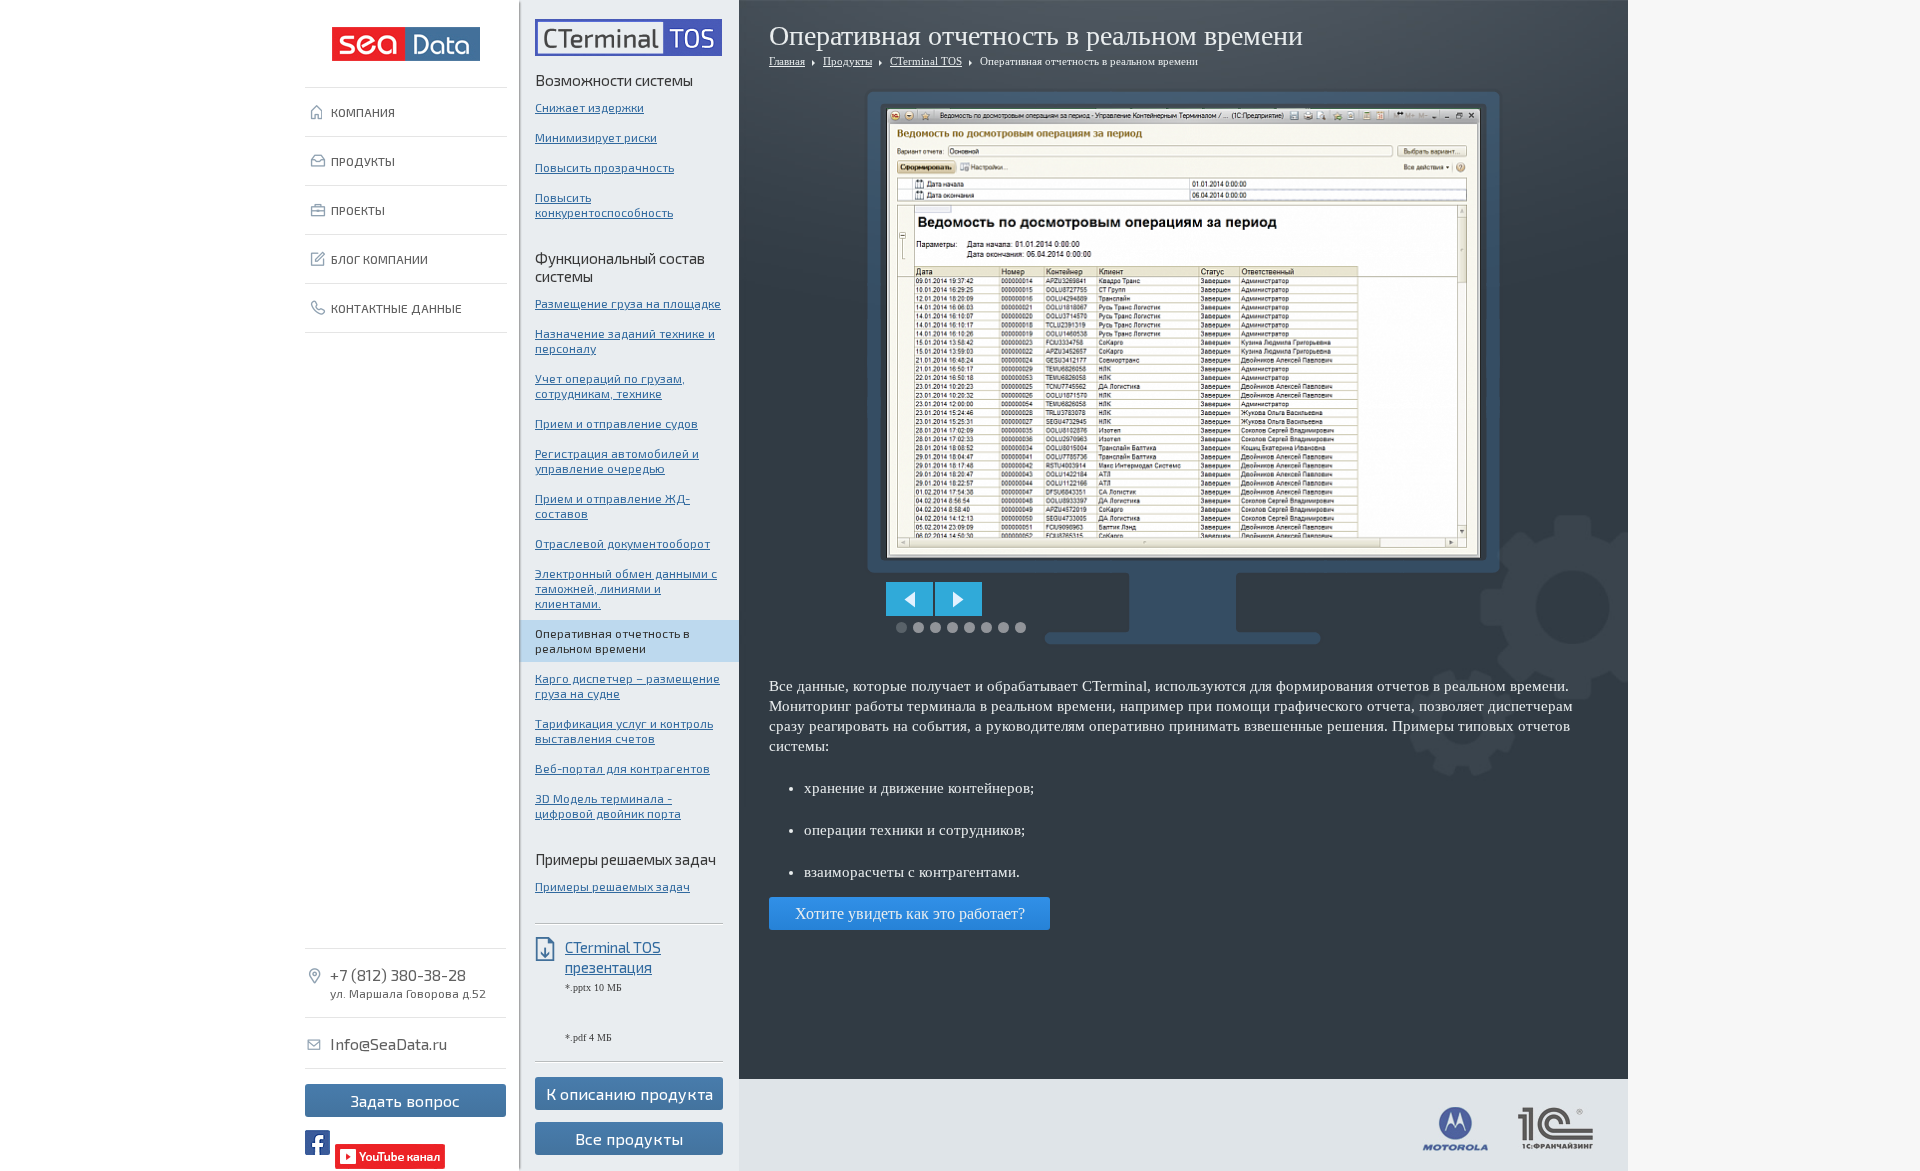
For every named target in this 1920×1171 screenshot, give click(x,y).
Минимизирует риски (596, 137)
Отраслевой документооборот (622, 543)
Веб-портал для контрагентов (622, 768)
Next (958, 599)
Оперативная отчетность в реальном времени (612, 640)
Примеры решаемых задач (612, 886)
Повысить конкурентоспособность (604, 204)
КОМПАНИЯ (363, 112)
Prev (909, 599)
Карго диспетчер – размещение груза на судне (627, 685)
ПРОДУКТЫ (363, 161)
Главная (787, 61)
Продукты (847, 61)
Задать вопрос (405, 1100)
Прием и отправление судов (616, 423)
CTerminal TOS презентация (613, 957)
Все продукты (629, 1138)
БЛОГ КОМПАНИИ (379, 259)
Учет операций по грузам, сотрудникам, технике (610, 385)
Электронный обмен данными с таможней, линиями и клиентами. (626, 588)
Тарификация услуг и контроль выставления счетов (624, 730)
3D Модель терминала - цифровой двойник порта (608, 805)
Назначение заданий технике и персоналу (625, 340)
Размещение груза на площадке (628, 303)
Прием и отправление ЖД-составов (612, 505)
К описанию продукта (629, 1093)
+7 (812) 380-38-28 (398, 975)
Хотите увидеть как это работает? (910, 913)
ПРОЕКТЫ (358, 210)
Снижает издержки (589, 107)
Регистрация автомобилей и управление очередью (617, 460)
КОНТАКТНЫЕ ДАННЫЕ (396, 308)
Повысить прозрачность (604, 167)
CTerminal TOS (926, 61)
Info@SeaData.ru (388, 1044)
